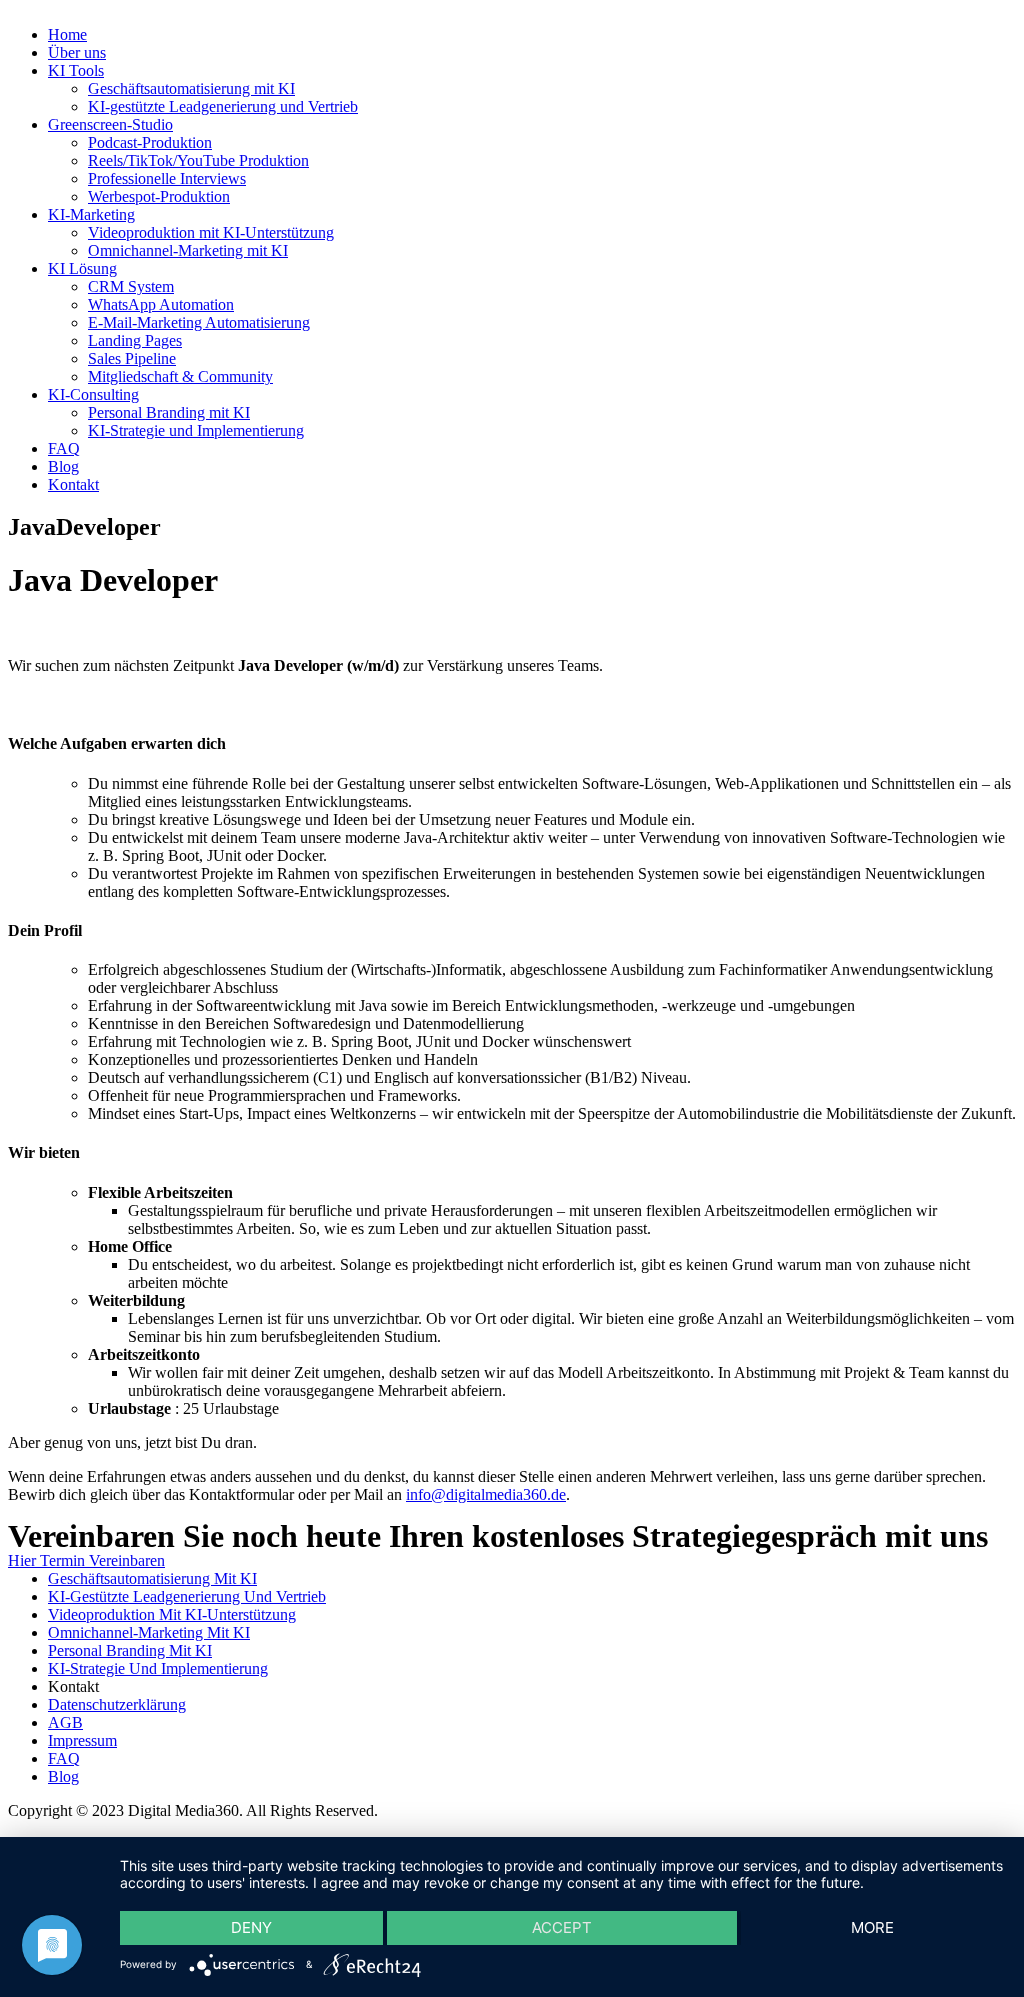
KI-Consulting (93, 394)
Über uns (77, 52)
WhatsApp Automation (161, 304)
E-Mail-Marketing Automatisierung (199, 322)
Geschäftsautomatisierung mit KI (191, 88)
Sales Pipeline (132, 358)
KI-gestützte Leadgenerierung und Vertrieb (223, 106)
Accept (562, 1927)
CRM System (131, 286)
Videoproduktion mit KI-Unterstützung (211, 232)
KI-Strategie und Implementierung (196, 430)
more (872, 1927)
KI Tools (76, 70)
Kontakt (73, 484)
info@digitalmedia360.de (486, 1494)
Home (67, 34)
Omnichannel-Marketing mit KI (188, 250)
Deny (251, 1927)
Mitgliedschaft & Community (180, 376)
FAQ (64, 448)
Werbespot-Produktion (159, 196)
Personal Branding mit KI (169, 412)
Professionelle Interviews (167, 178)
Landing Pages (135, 340)
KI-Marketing (91, 214)
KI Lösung (82, 268)
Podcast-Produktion (150, 142)
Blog (63, 466)
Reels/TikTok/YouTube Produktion (198, 160)
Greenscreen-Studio (110, 124)
